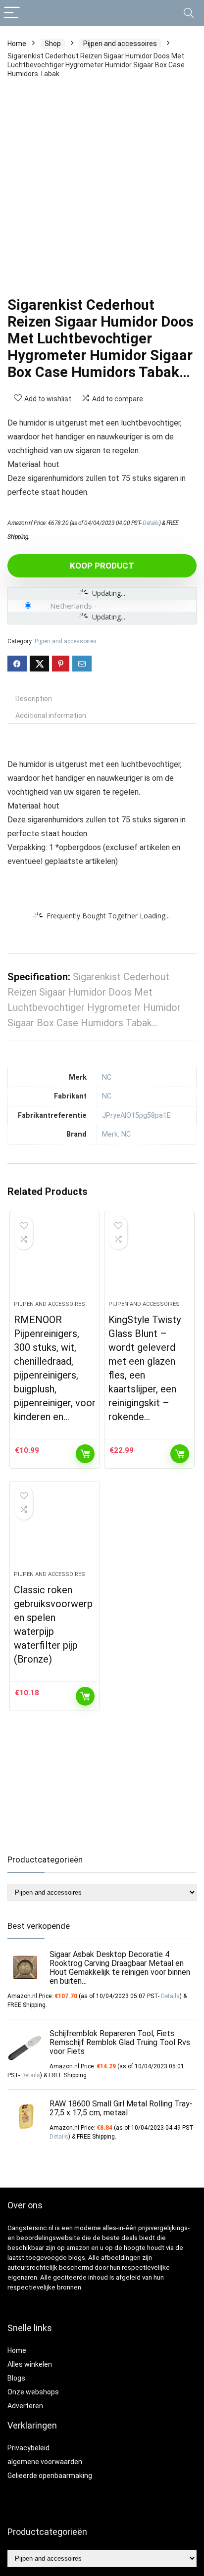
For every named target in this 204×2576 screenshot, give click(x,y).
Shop (53, 44)
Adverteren (25, 2406)
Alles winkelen (30, 2364)
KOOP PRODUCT (102, 566)
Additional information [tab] (51, 716)
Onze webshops (33, 2392)
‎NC (107, 1077)
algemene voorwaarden (45, 2462)
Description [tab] (34, 699)
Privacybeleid (28, 2448)
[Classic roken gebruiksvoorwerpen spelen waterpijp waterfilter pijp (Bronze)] (55, 1530)
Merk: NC (116, 1134)
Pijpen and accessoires (120, 44)
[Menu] (12, 13)
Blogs (16, 2378)
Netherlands (71, 606)
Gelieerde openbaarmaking (50, 2476)
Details (151, 523)
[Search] (189, 13)
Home (17, 44)
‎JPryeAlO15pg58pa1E (136, 1116)
